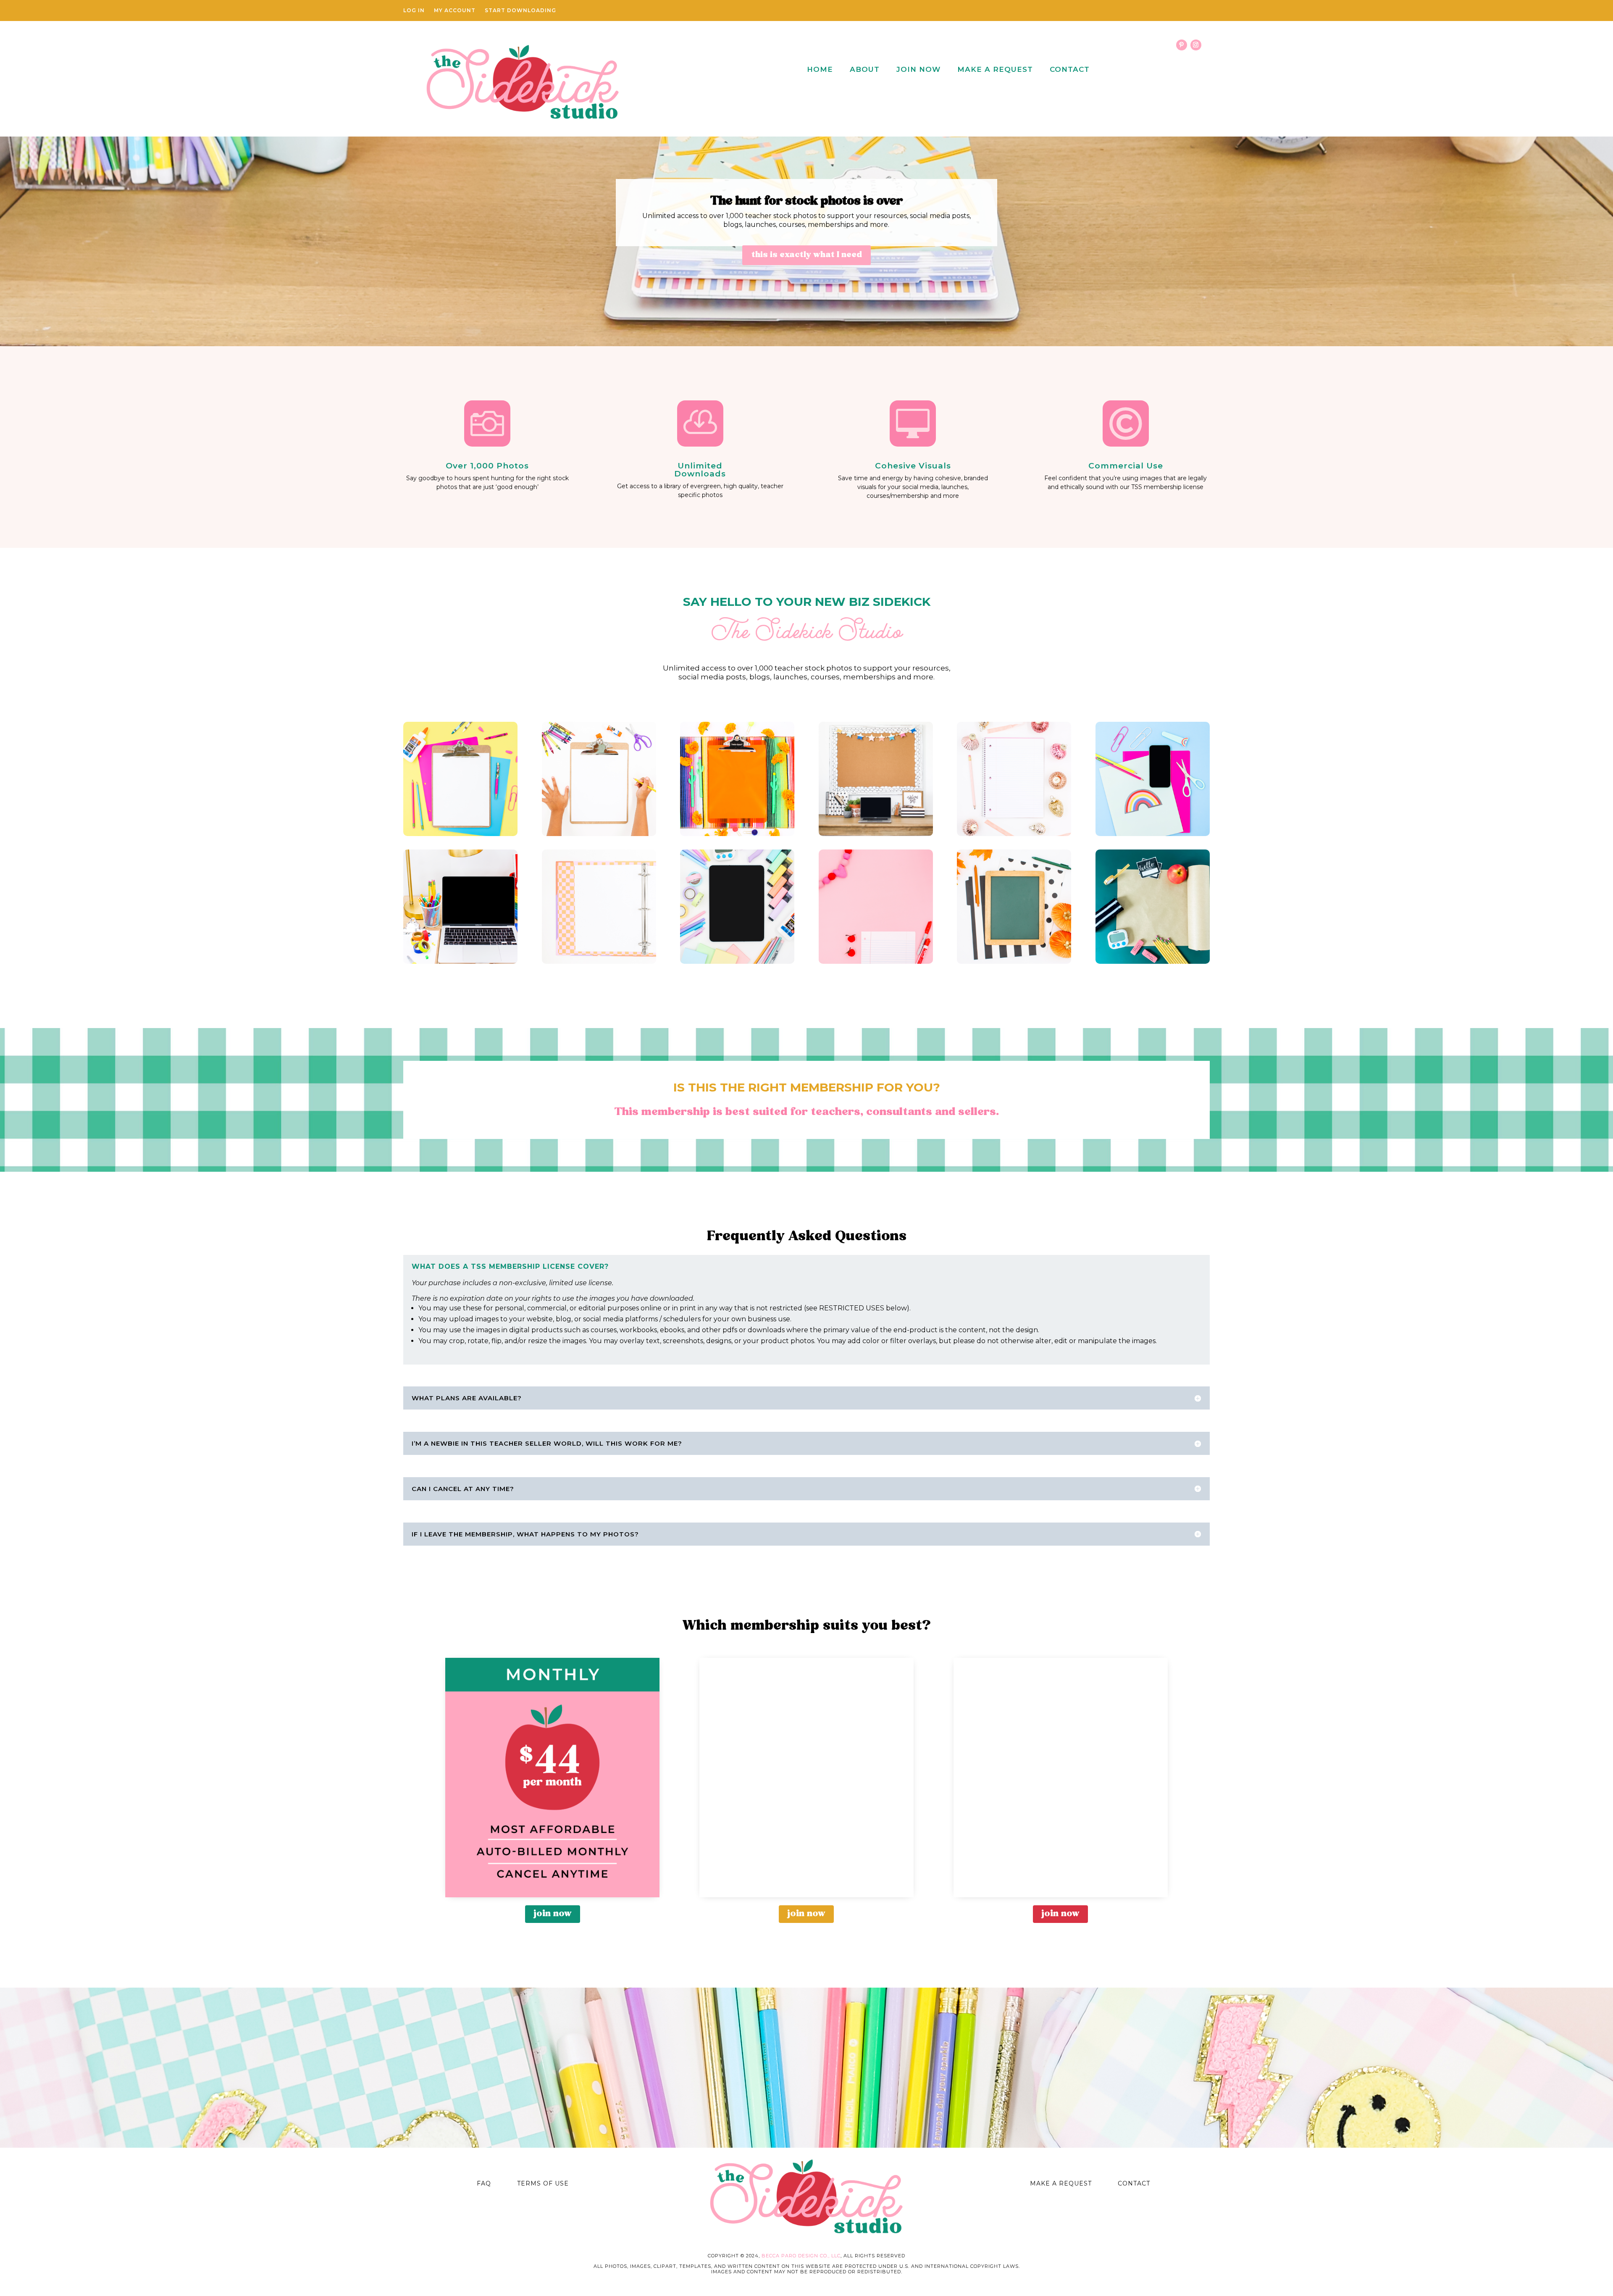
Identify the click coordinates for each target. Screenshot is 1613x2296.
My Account (455, 11)
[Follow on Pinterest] (1182, 45)
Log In (414, 11)
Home (820, 69)
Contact (1070, 69)
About (865, 69)
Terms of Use (543, 2183)
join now (553, 1914)
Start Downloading (520, 11)
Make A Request (995, 69)
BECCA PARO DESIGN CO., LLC (801, 2256)
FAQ (484, 2183)
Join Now (918, 69)
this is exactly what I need (806, 255)
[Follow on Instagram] (1196, 45)
